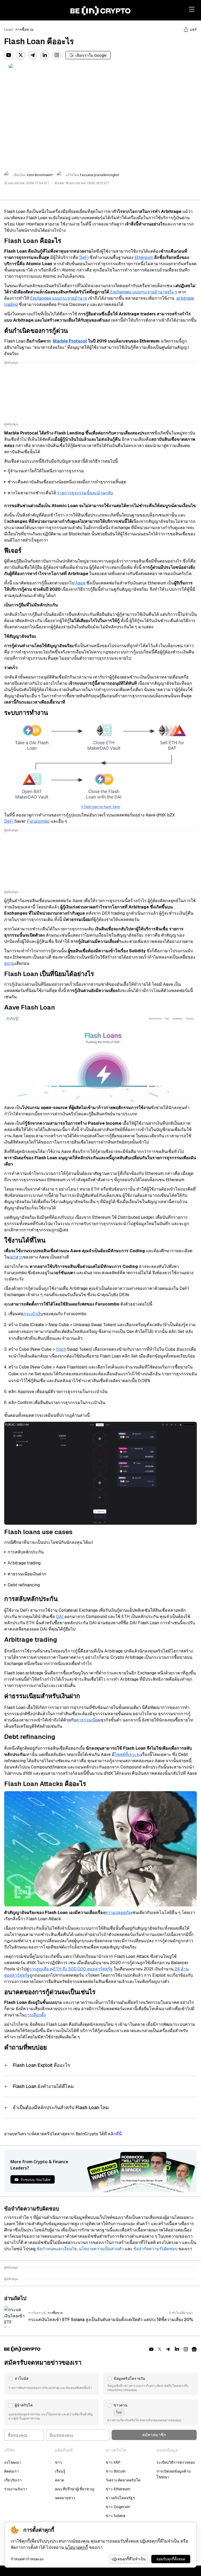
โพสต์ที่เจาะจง (128, 1754)
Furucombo (38, 821)
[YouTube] (9, 55)
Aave (80, 583)
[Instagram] (57, 55)
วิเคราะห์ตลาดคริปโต (123, 2480)
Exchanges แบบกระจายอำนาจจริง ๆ (143, 292)
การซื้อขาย (24, 30)
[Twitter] (21, 55)
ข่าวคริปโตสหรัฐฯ (120, 2498)
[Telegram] (33, 55)
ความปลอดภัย (118, 1913)
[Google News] (194, 2349)
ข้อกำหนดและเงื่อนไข (57, 2249)
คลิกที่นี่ (115, 2134)
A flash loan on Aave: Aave (100, 807)
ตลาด (60, 2480)
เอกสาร (16, 1257)
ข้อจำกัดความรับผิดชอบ (155, 2249)
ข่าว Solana (115, 2516)
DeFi (84, 257)
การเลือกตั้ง (35, 2015)
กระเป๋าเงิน (33, 1314)
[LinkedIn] (45, 55)
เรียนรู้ (60, 2471)
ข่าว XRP (113, 2462)
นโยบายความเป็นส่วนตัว (101, 2249)
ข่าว (58, 2462)
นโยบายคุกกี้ (76, 2547)
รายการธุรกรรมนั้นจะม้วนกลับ (85, 493)
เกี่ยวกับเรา (13, 2480)
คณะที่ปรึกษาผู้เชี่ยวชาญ (75, 2489)
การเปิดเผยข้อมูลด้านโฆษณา (174, 2474)
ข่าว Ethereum (118, 2489)
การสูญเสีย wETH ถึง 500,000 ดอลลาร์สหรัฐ (71, 1969)
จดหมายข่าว (65, 2498)
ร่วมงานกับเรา (16, 2489)
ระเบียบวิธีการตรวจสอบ (176, 2462)
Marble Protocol (70, 341)
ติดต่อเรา (12, 2471)
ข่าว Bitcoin (116, 2471)
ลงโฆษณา (13, 2462)
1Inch (61, 1349)
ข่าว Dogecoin (118, 2507)
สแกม (10, 963)
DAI (60, 1617)
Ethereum (144, 257)
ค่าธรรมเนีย (87, 1720)
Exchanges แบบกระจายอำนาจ (58, 298)
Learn (9, 30)
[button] (52, 2384)
